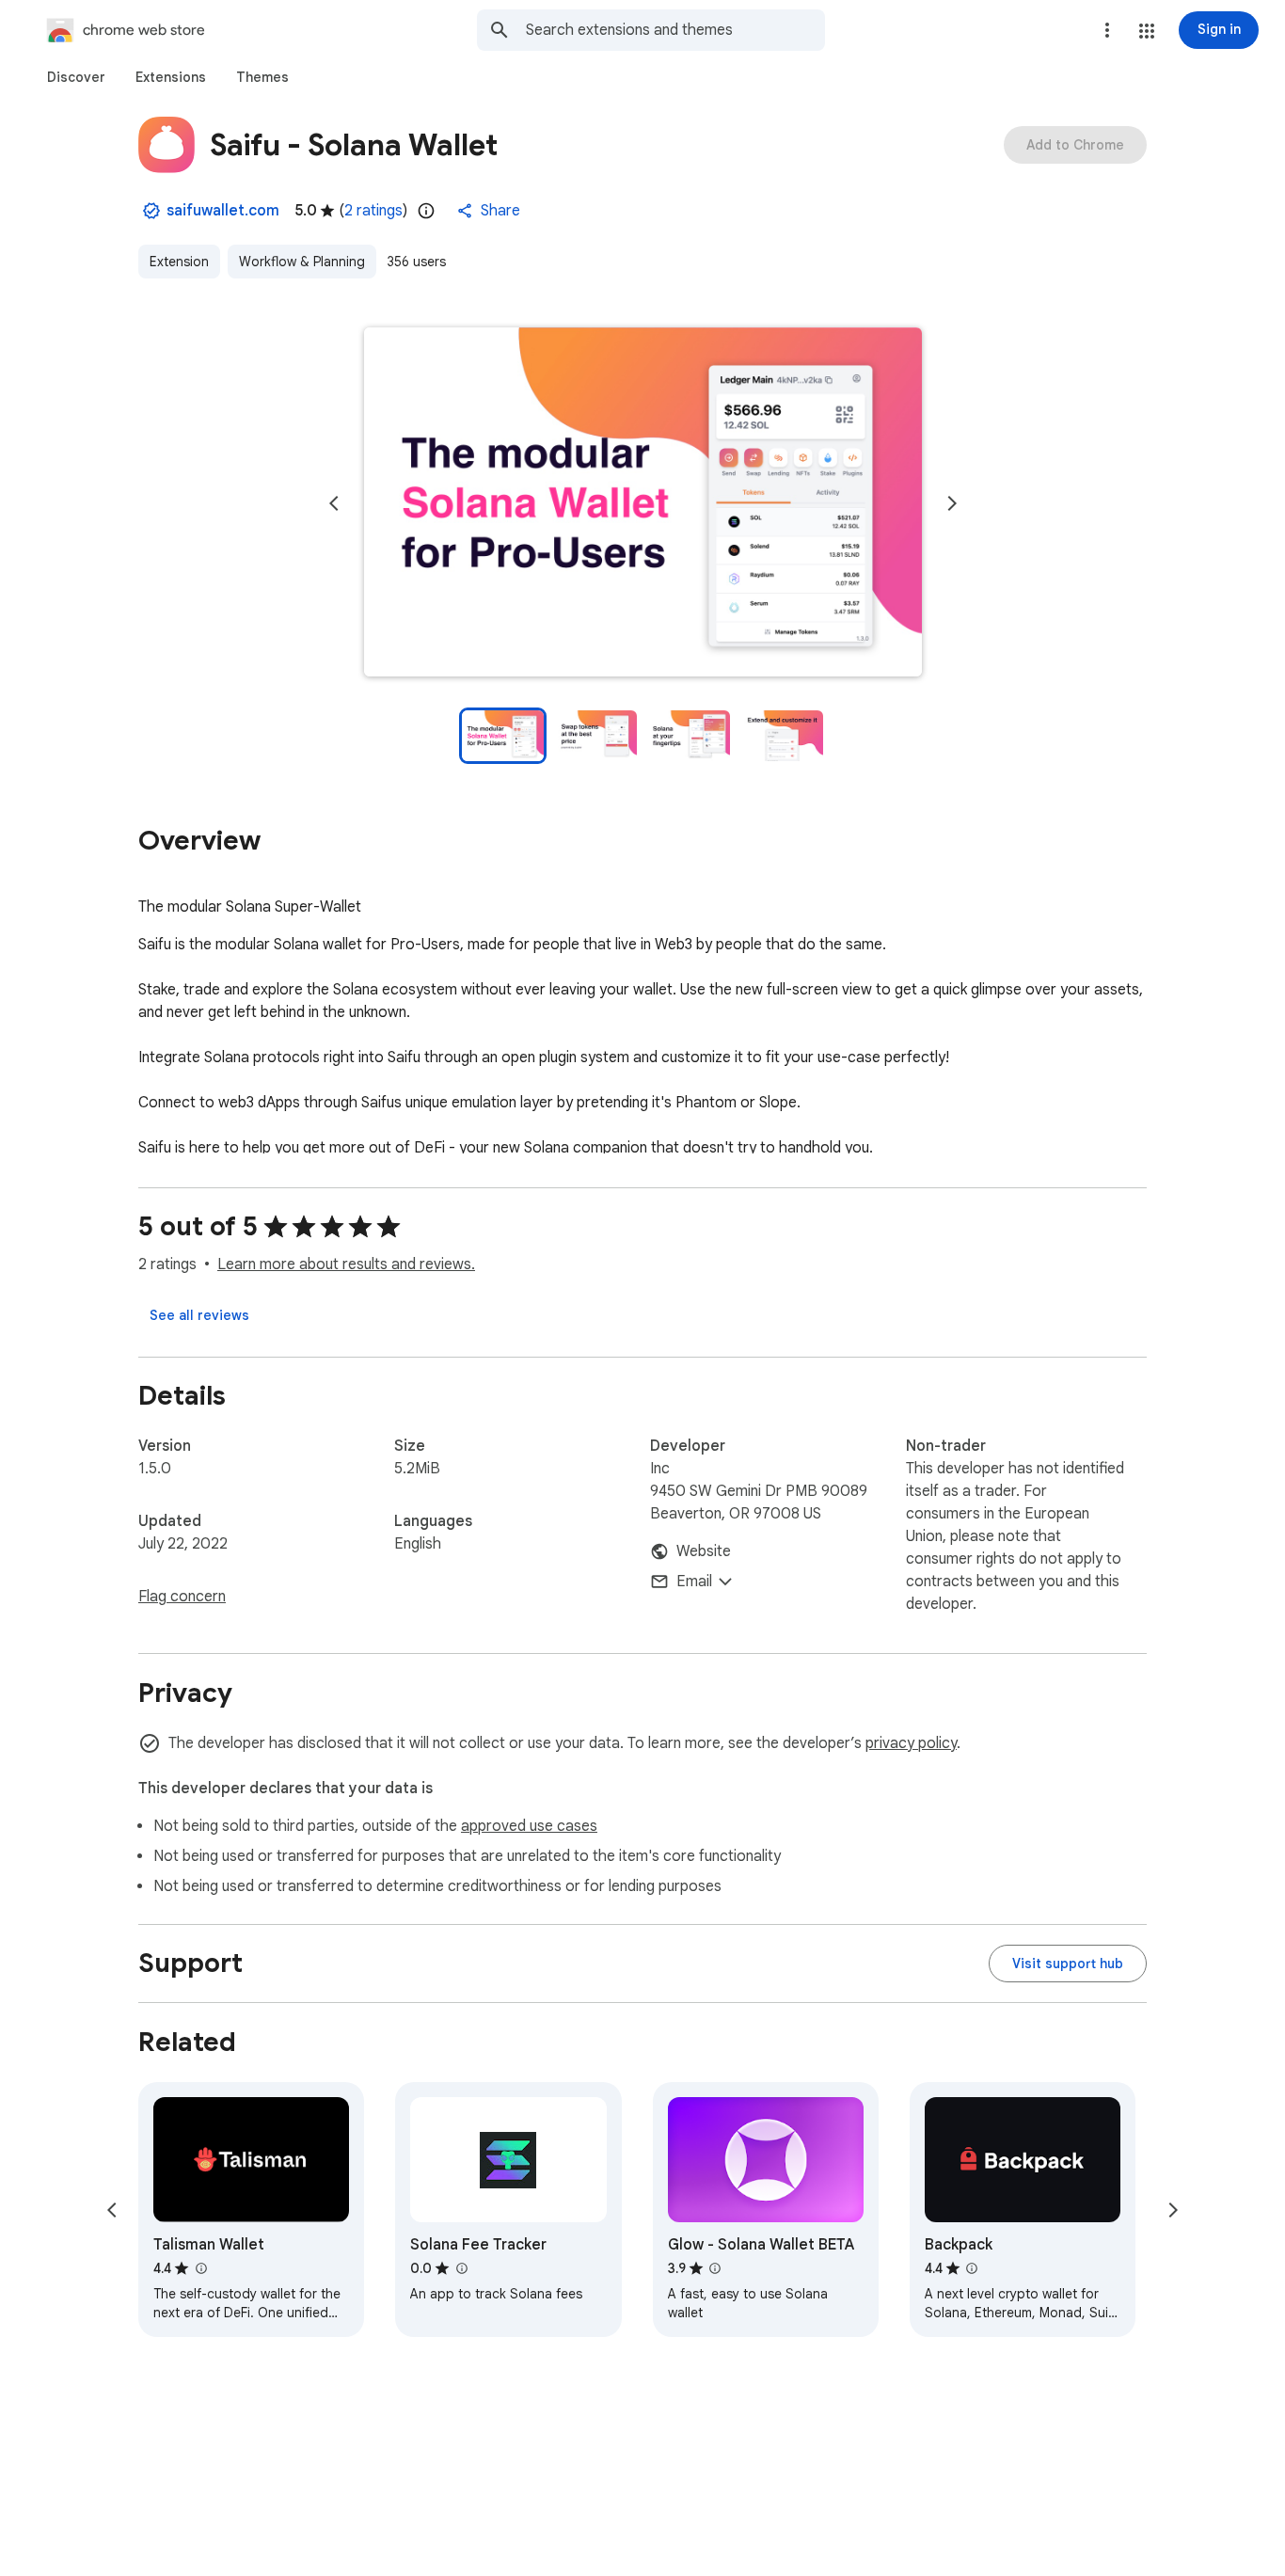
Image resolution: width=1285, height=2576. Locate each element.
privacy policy (911, 1743)
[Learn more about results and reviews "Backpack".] (972, 2268)
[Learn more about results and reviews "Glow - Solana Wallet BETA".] (715, 2268)
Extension (179, 262)
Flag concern (182, 1597)
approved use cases (529, 1826)
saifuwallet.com (223, 211)
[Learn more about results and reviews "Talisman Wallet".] (200, 2268)
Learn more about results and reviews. (346, 1264)
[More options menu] (1107, 30)
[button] (1147, 31)
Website (704, 1551)
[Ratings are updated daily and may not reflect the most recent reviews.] (426, 211)
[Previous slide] (334, 503)
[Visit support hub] (1068, 1964)
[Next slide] (952, 503)
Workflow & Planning (302, 262)
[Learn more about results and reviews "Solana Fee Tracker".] (461, 2268)
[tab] (76, 77)
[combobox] (675, 30)
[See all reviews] (199, 1315)
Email (694, 1582)
